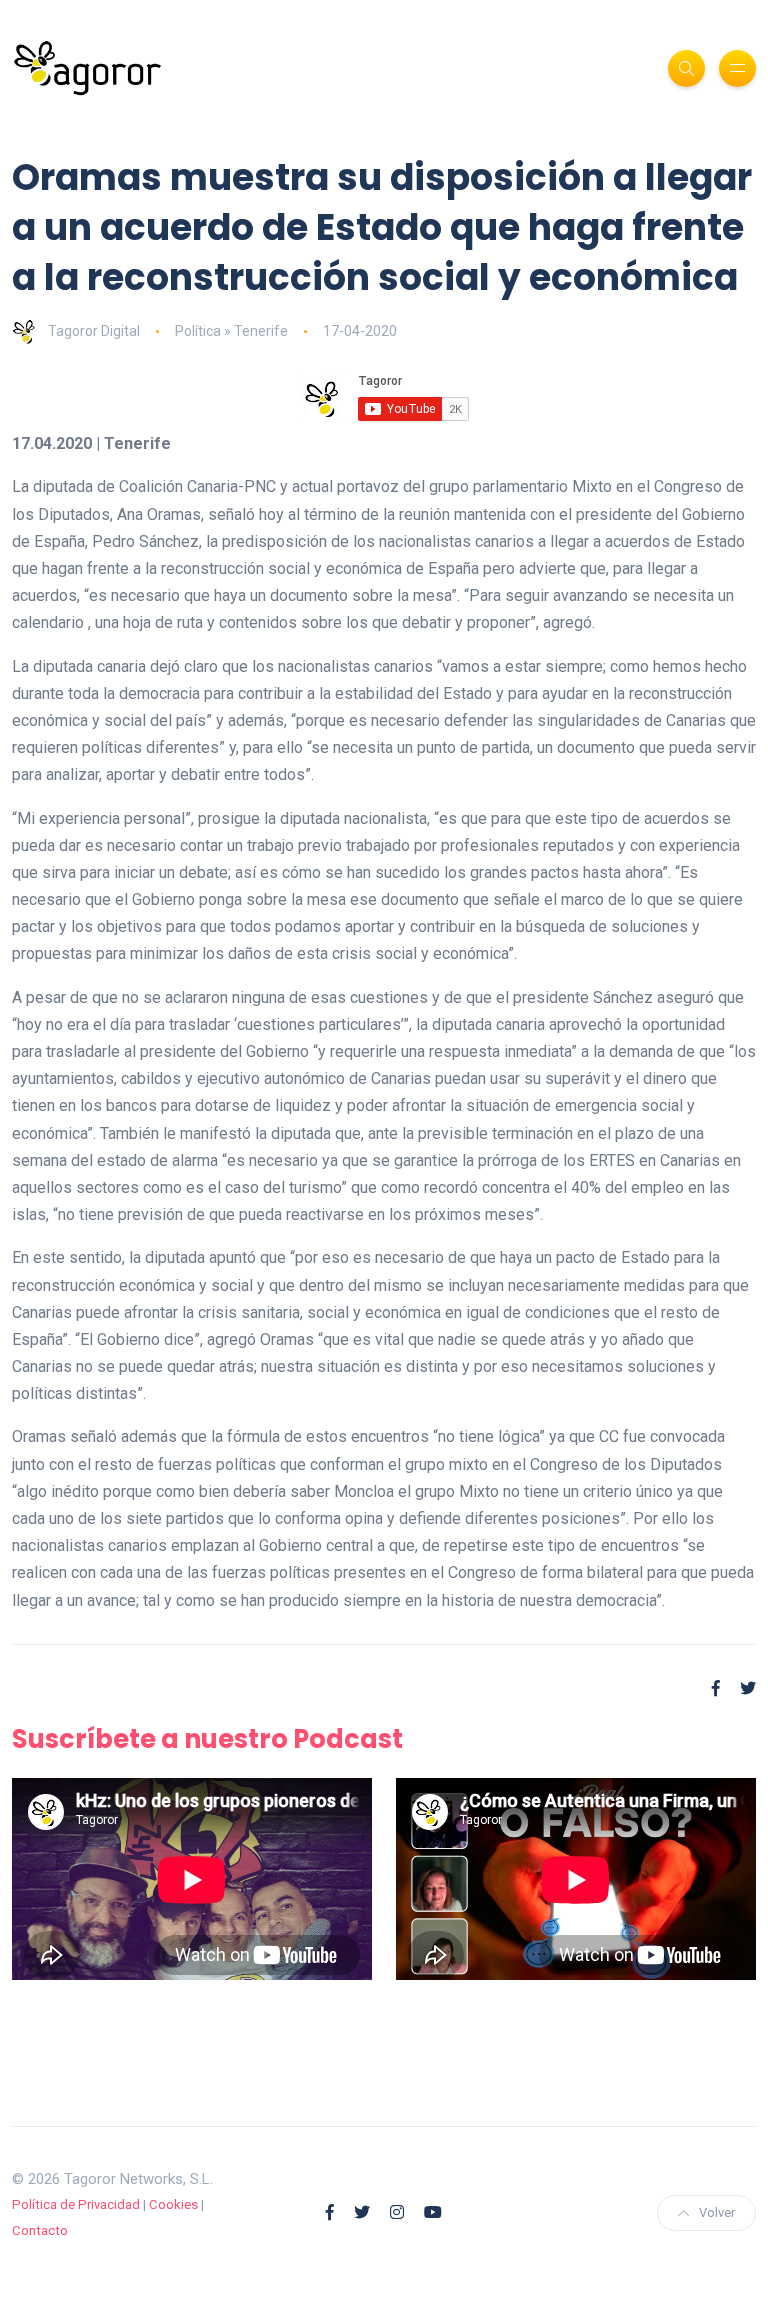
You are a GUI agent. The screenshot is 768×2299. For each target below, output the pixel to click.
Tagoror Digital (94, 331)
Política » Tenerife (231, 331)
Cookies (173, 2204)
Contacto (40, 2230)
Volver (717, 2212)
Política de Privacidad (76, 2204)
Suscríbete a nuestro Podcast (207, 1739)
